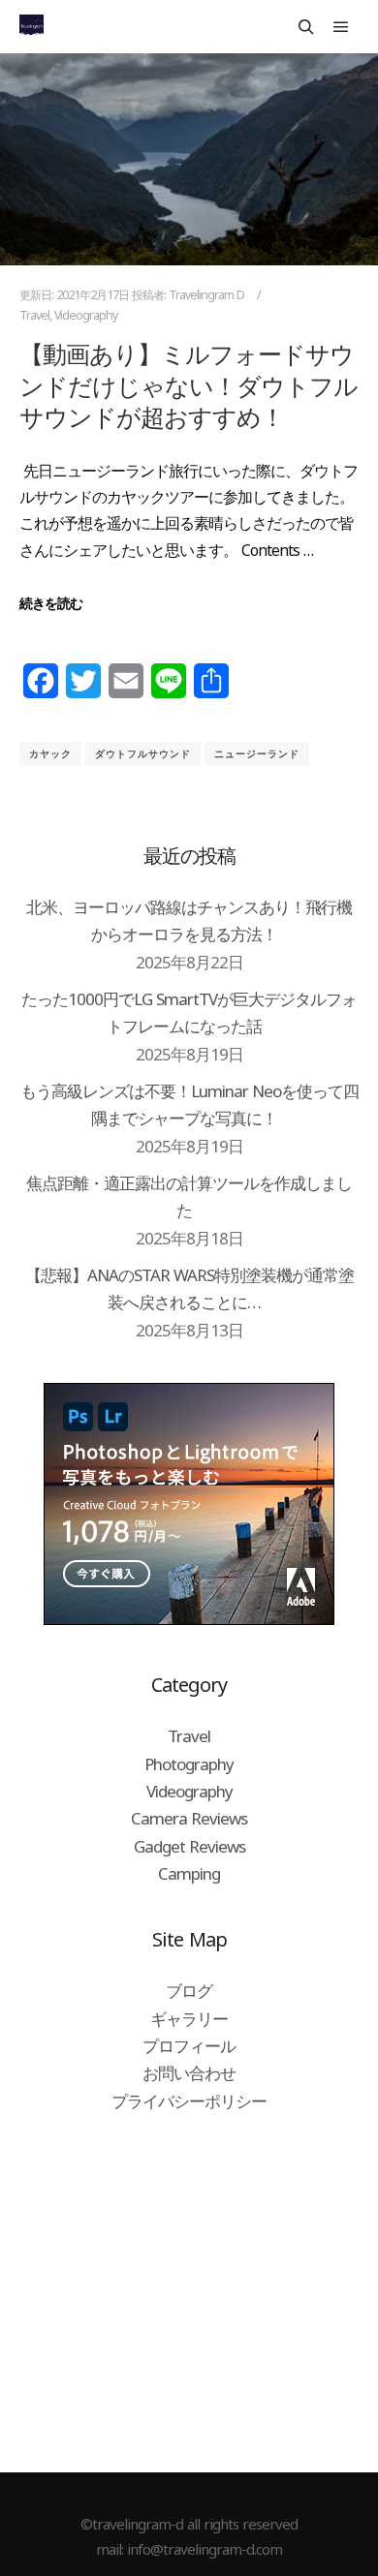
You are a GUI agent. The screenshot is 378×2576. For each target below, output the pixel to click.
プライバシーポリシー (189, 2101)
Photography (189, 1764)
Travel (34, 315)
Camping (189, 1873)
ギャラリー (189, 2019)
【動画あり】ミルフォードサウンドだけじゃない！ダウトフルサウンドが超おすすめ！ (189, 385)
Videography (86, 315)
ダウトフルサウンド (143, 753)
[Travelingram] (31, 27)
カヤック (50, 753)
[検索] (306, 27)
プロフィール (189, 2046)
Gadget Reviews (189, 1846)
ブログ (189, 1991)
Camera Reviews (189, 1818)
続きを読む (51, 603)
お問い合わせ (189, 2073)
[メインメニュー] (341, 27)
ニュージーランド (257, 753)
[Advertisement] (189, 2291)
